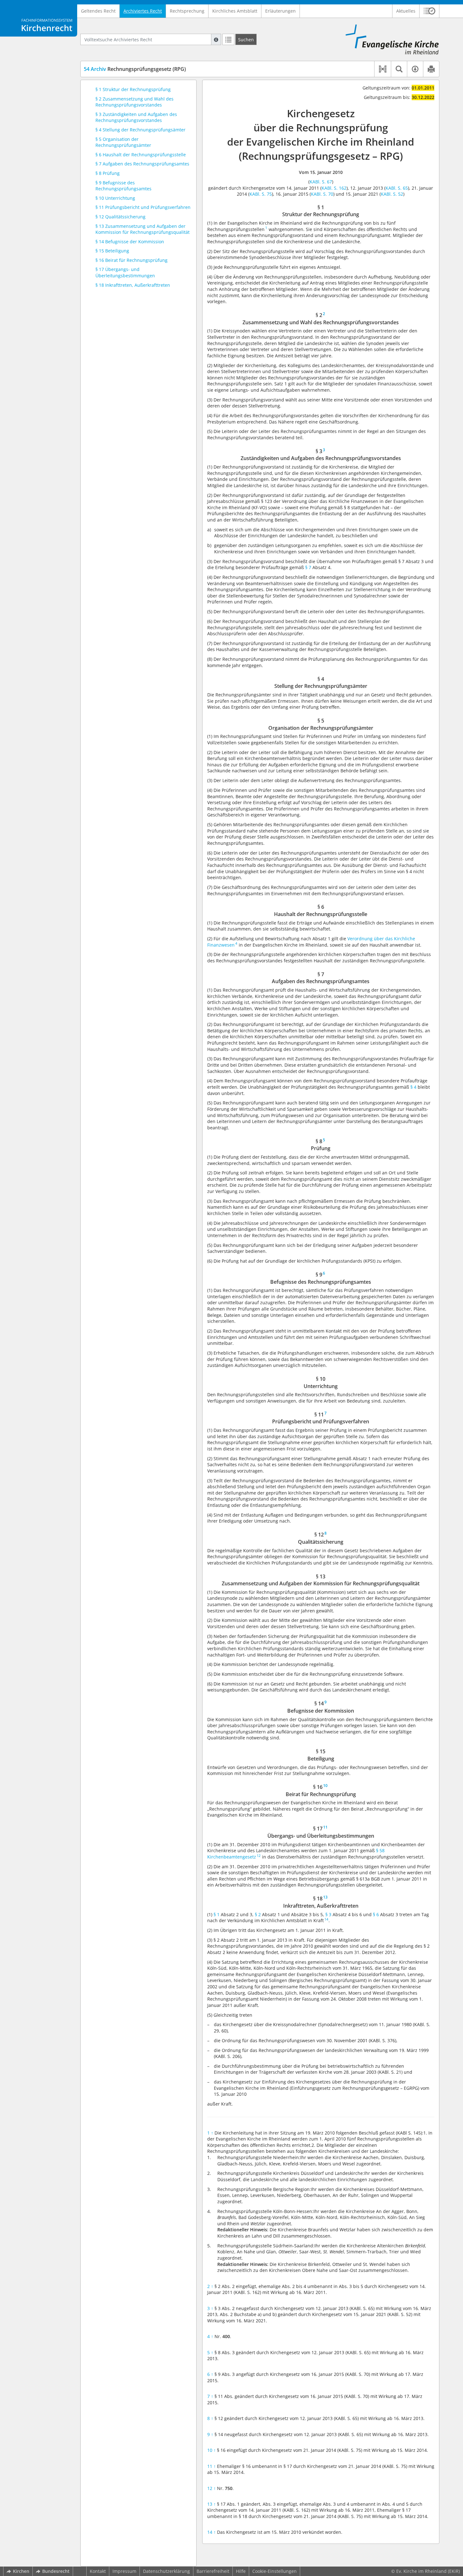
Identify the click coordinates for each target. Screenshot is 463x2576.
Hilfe (241, 2571)
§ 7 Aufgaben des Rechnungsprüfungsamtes (142, 164)
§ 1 (217, 1914)
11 (211, 2466)
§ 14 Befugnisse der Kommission (130, 242)
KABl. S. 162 (334, 188)
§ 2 (258, 1914)
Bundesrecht (56, 2571)
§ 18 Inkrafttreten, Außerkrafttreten (133, 285)
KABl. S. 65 (397, 188)
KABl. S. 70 (322, 194)
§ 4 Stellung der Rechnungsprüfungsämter (140, 130)
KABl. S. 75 (261, 194)
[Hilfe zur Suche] (216, 39)
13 (211, 2504)
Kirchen (21, 2571)
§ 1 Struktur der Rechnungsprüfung (133, 89)
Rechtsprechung (187, 11)
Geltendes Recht (98, 11)
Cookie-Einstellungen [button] (274, 2571)
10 (211, 2450)
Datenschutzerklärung (166, 2571)
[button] (429, 11)
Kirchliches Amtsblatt (235, 11)
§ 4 (413, 1087)
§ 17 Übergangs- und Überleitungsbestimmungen (125, 272)
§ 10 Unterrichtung (115, 198)
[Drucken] (431, 69)
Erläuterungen (280, 11)
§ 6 (376, 1914)
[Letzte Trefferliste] (228, 39)
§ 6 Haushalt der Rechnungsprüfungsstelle (141, 155)
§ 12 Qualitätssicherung (120, 217)
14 (211, 2532)
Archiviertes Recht (143, 11)
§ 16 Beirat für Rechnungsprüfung (131, 260)
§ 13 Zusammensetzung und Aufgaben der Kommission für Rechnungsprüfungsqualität (143, 229)
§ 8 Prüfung (108, 173)
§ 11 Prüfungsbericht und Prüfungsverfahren (143, 207)
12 (211, 2488)
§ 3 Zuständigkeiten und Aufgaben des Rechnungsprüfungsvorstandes (136, 117)
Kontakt (98, 2571)
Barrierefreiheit (213, 2571)
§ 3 (328, 1914)
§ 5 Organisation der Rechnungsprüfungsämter (123, 142)
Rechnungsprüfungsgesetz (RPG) (135, 69)
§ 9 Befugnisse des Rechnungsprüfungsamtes (123, 186)
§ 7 (308, 567)
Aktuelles (406, 11)
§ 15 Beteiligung (112, 251)
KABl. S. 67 (321, 182)
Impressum (124, 2571)
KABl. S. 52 (392, 194)
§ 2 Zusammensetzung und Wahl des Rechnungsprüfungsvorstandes (134, 102)
